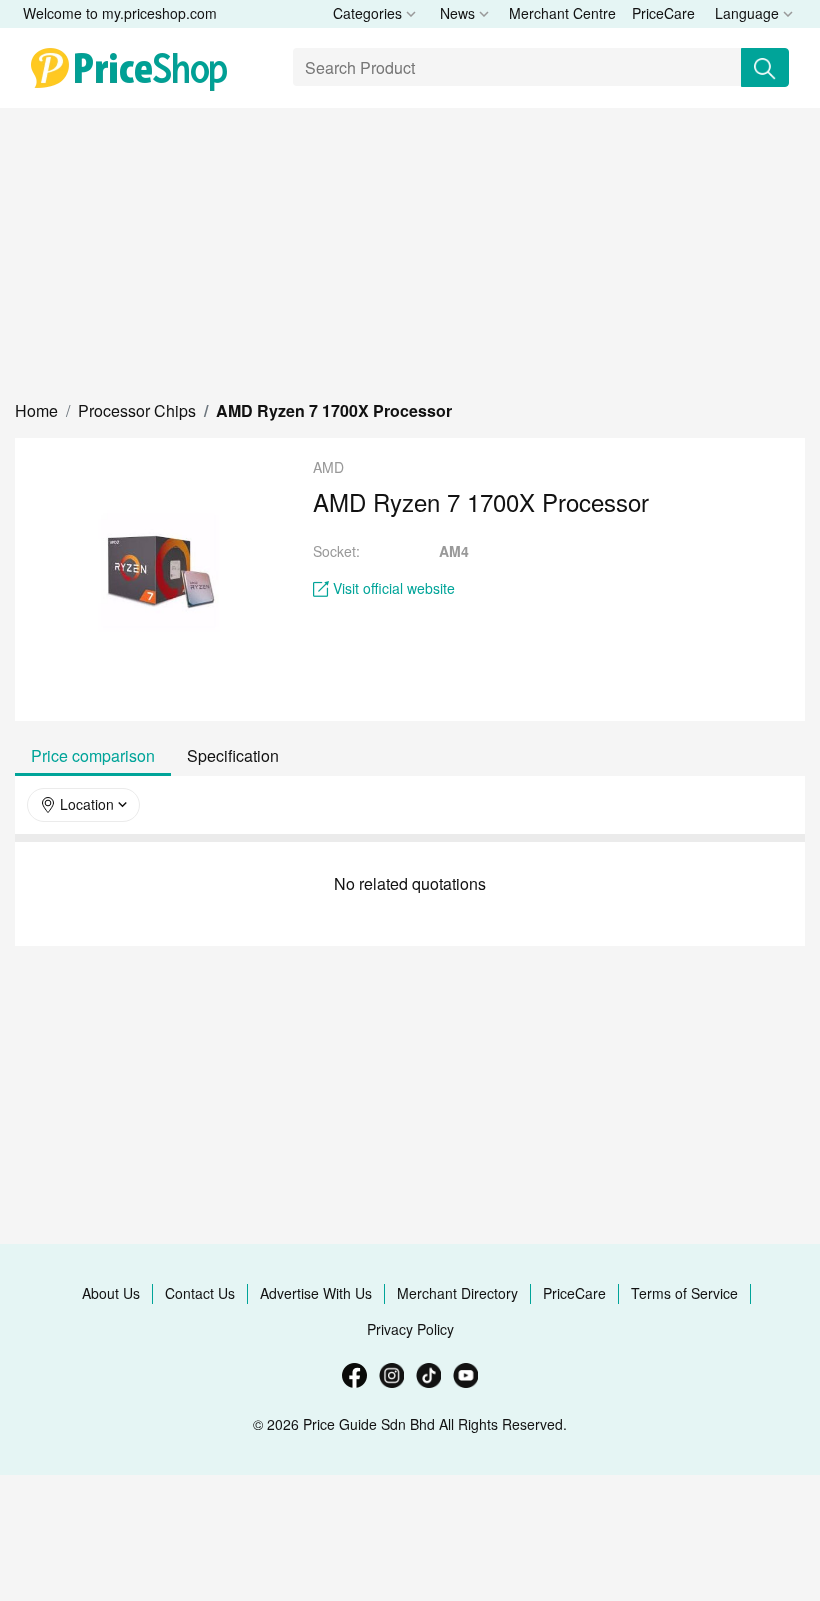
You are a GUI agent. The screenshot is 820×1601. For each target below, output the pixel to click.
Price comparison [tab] (93, 755)
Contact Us (200, 1293)
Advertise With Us (316, 1293)
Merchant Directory (457, 1293)
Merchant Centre (562, 13)
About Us (111, 1293)
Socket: (336, 551)
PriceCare (663, 13)
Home (36, 410)
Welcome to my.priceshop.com (120, 13)
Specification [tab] (233, 755)
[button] (36, 410)
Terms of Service (684, 1293)
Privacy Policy (410, 1329)
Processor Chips (137, 410)
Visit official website (394, 588)
